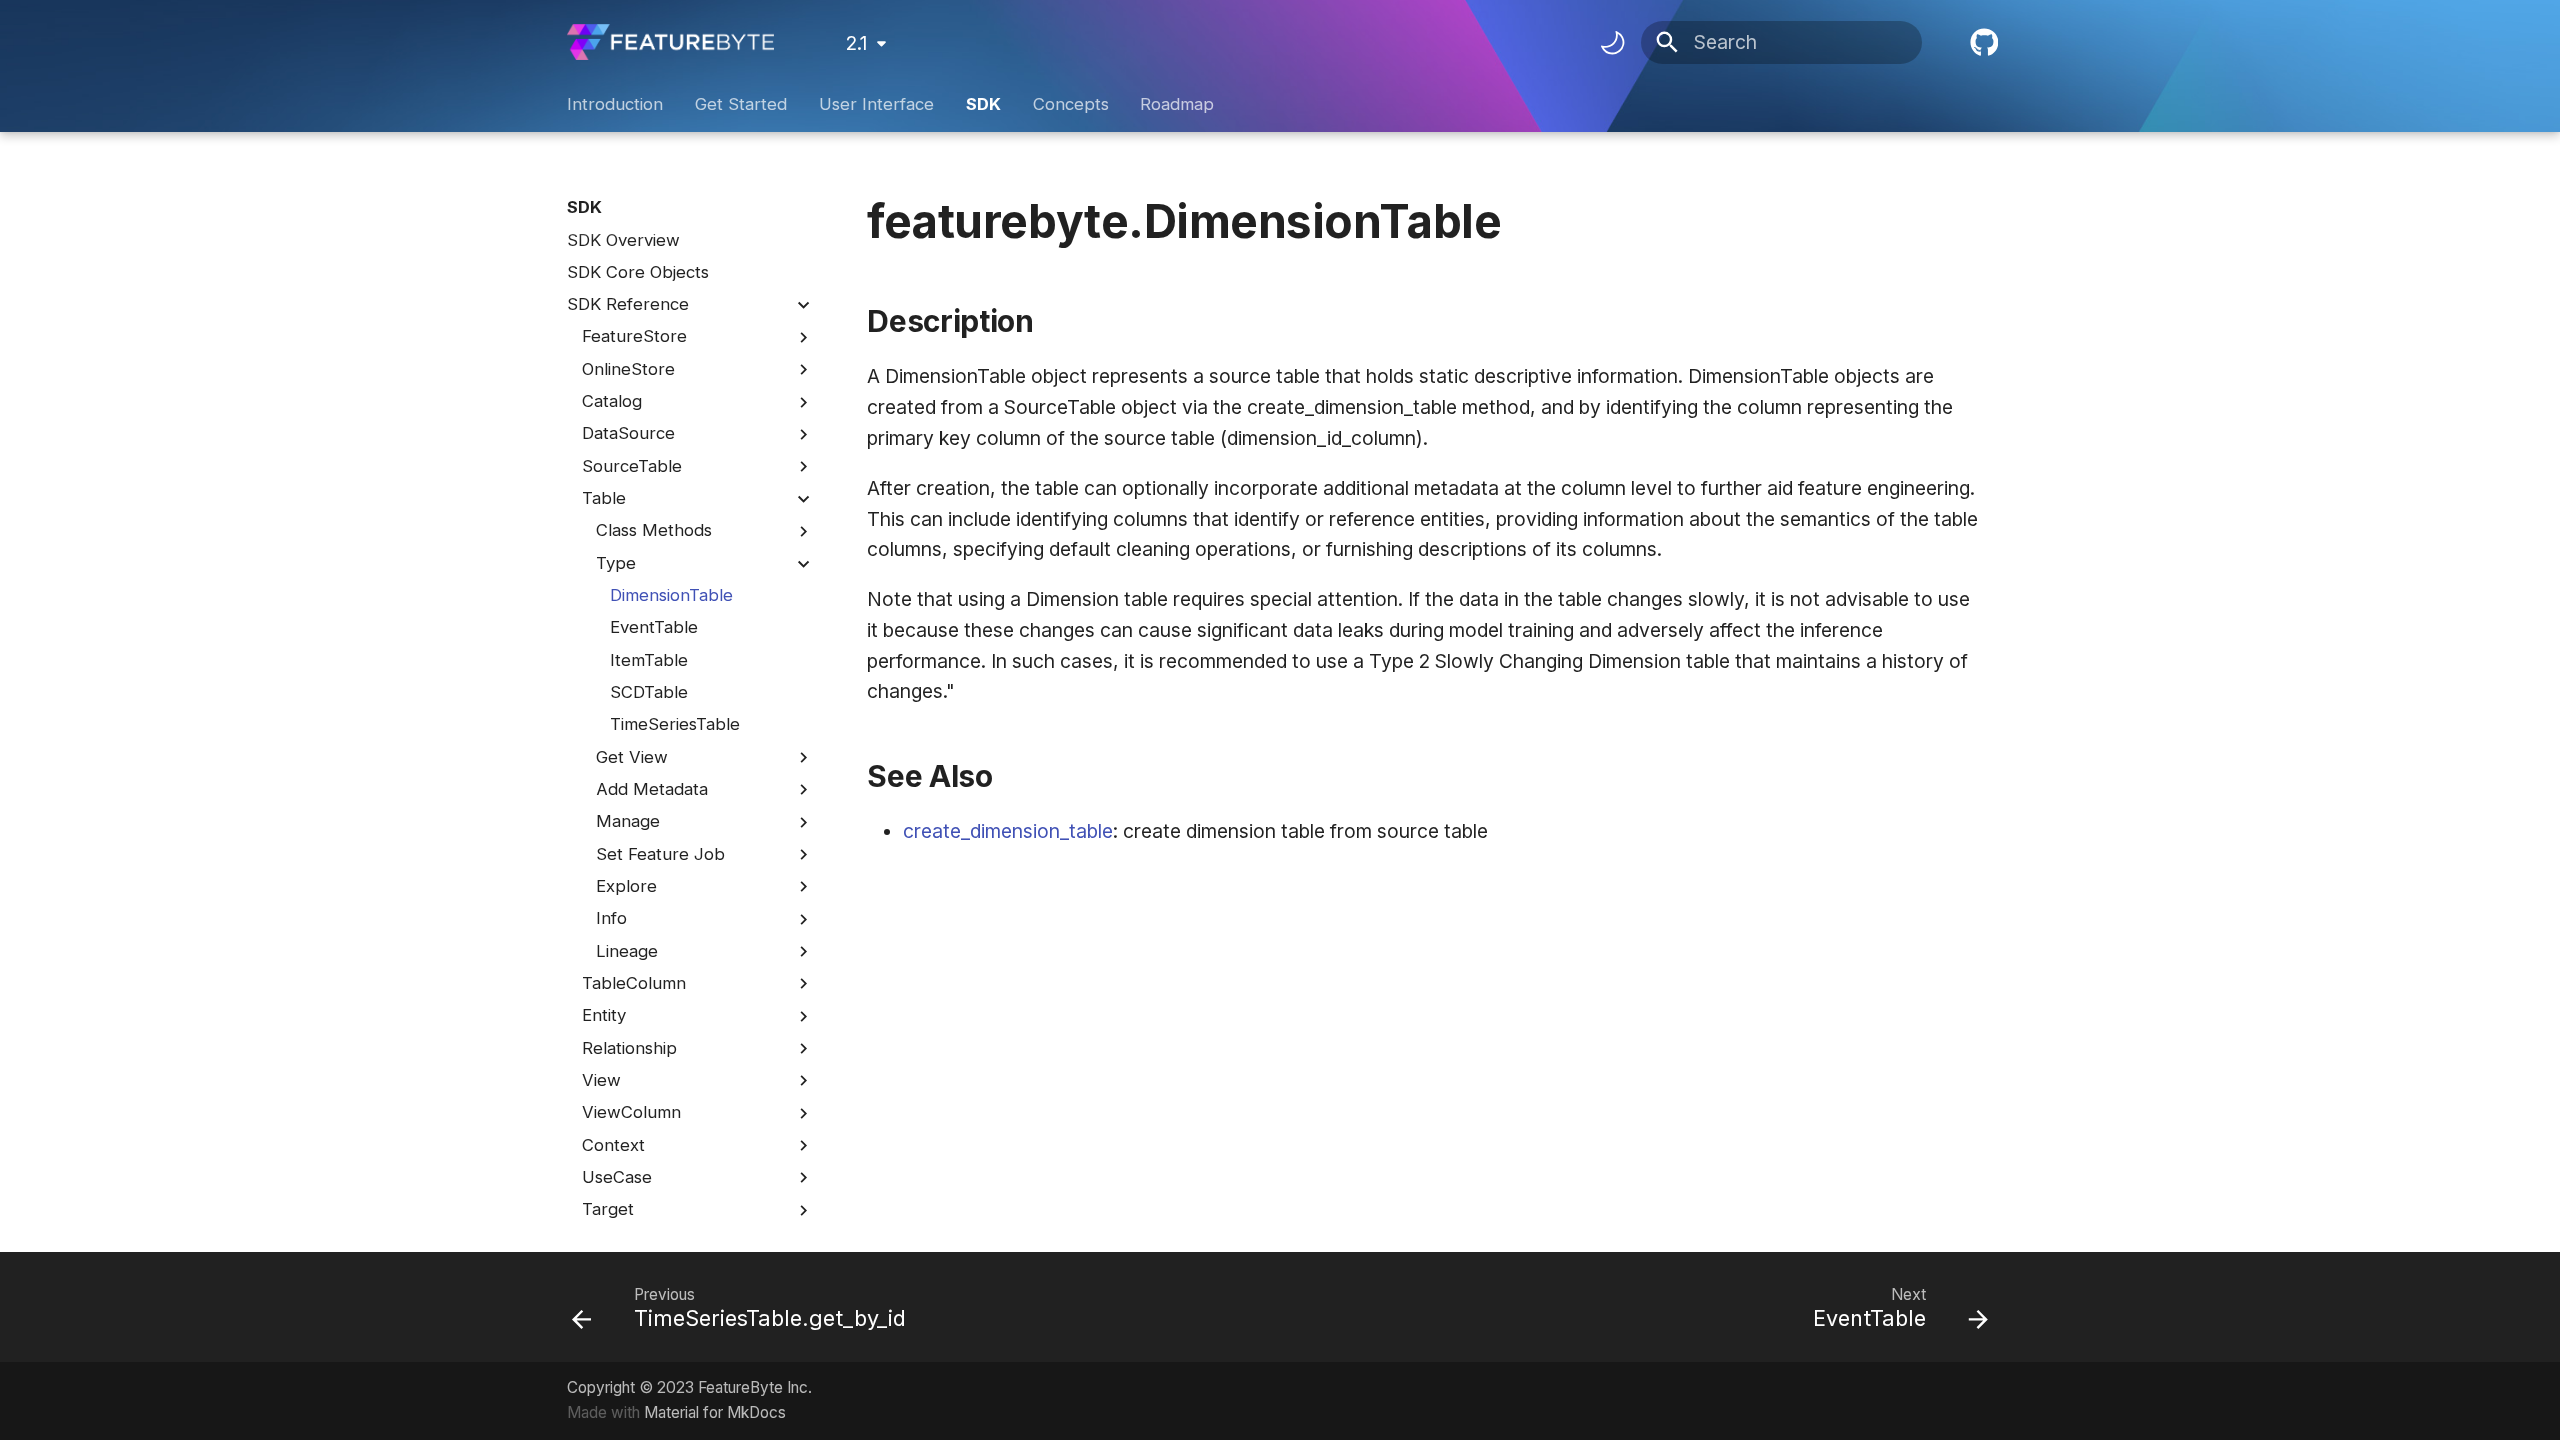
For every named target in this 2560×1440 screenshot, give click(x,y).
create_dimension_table (1008, 831)
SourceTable (632, 466)
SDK (983, 104)
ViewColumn (631, 1112)
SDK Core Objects (638, 272)
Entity (604, 1015)
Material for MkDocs (715, 1412)
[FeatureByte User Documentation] (671, 42)
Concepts (1070, 104)
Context (613, 1145)
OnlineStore (628, 369)
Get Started (741, 104)
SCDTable (649, 692)
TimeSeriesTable (675, 724)
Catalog (612, 401)
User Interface (876, 104)
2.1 (856, 43)
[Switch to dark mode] (1612, 42)
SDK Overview (623, 240)
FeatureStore (634, 336)
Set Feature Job (660, 854)
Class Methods (654, 530)
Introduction (615, 104)
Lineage (627, 951)
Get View (632, 757)
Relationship (629, 1048)
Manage (628, 821)
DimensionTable (671, 595)
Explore (626, 886)
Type (616, 563)
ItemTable (649, 660)
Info (611, 918)
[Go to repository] (1981, 43)
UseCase (617, 1177)
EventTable (654, 627)
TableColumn (634, 983)
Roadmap (1177, 104)
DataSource (628, 433)
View (601, 1080)
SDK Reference (628, 304)
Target (608, 1209)
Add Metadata (652, 789)
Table (604, 498)
